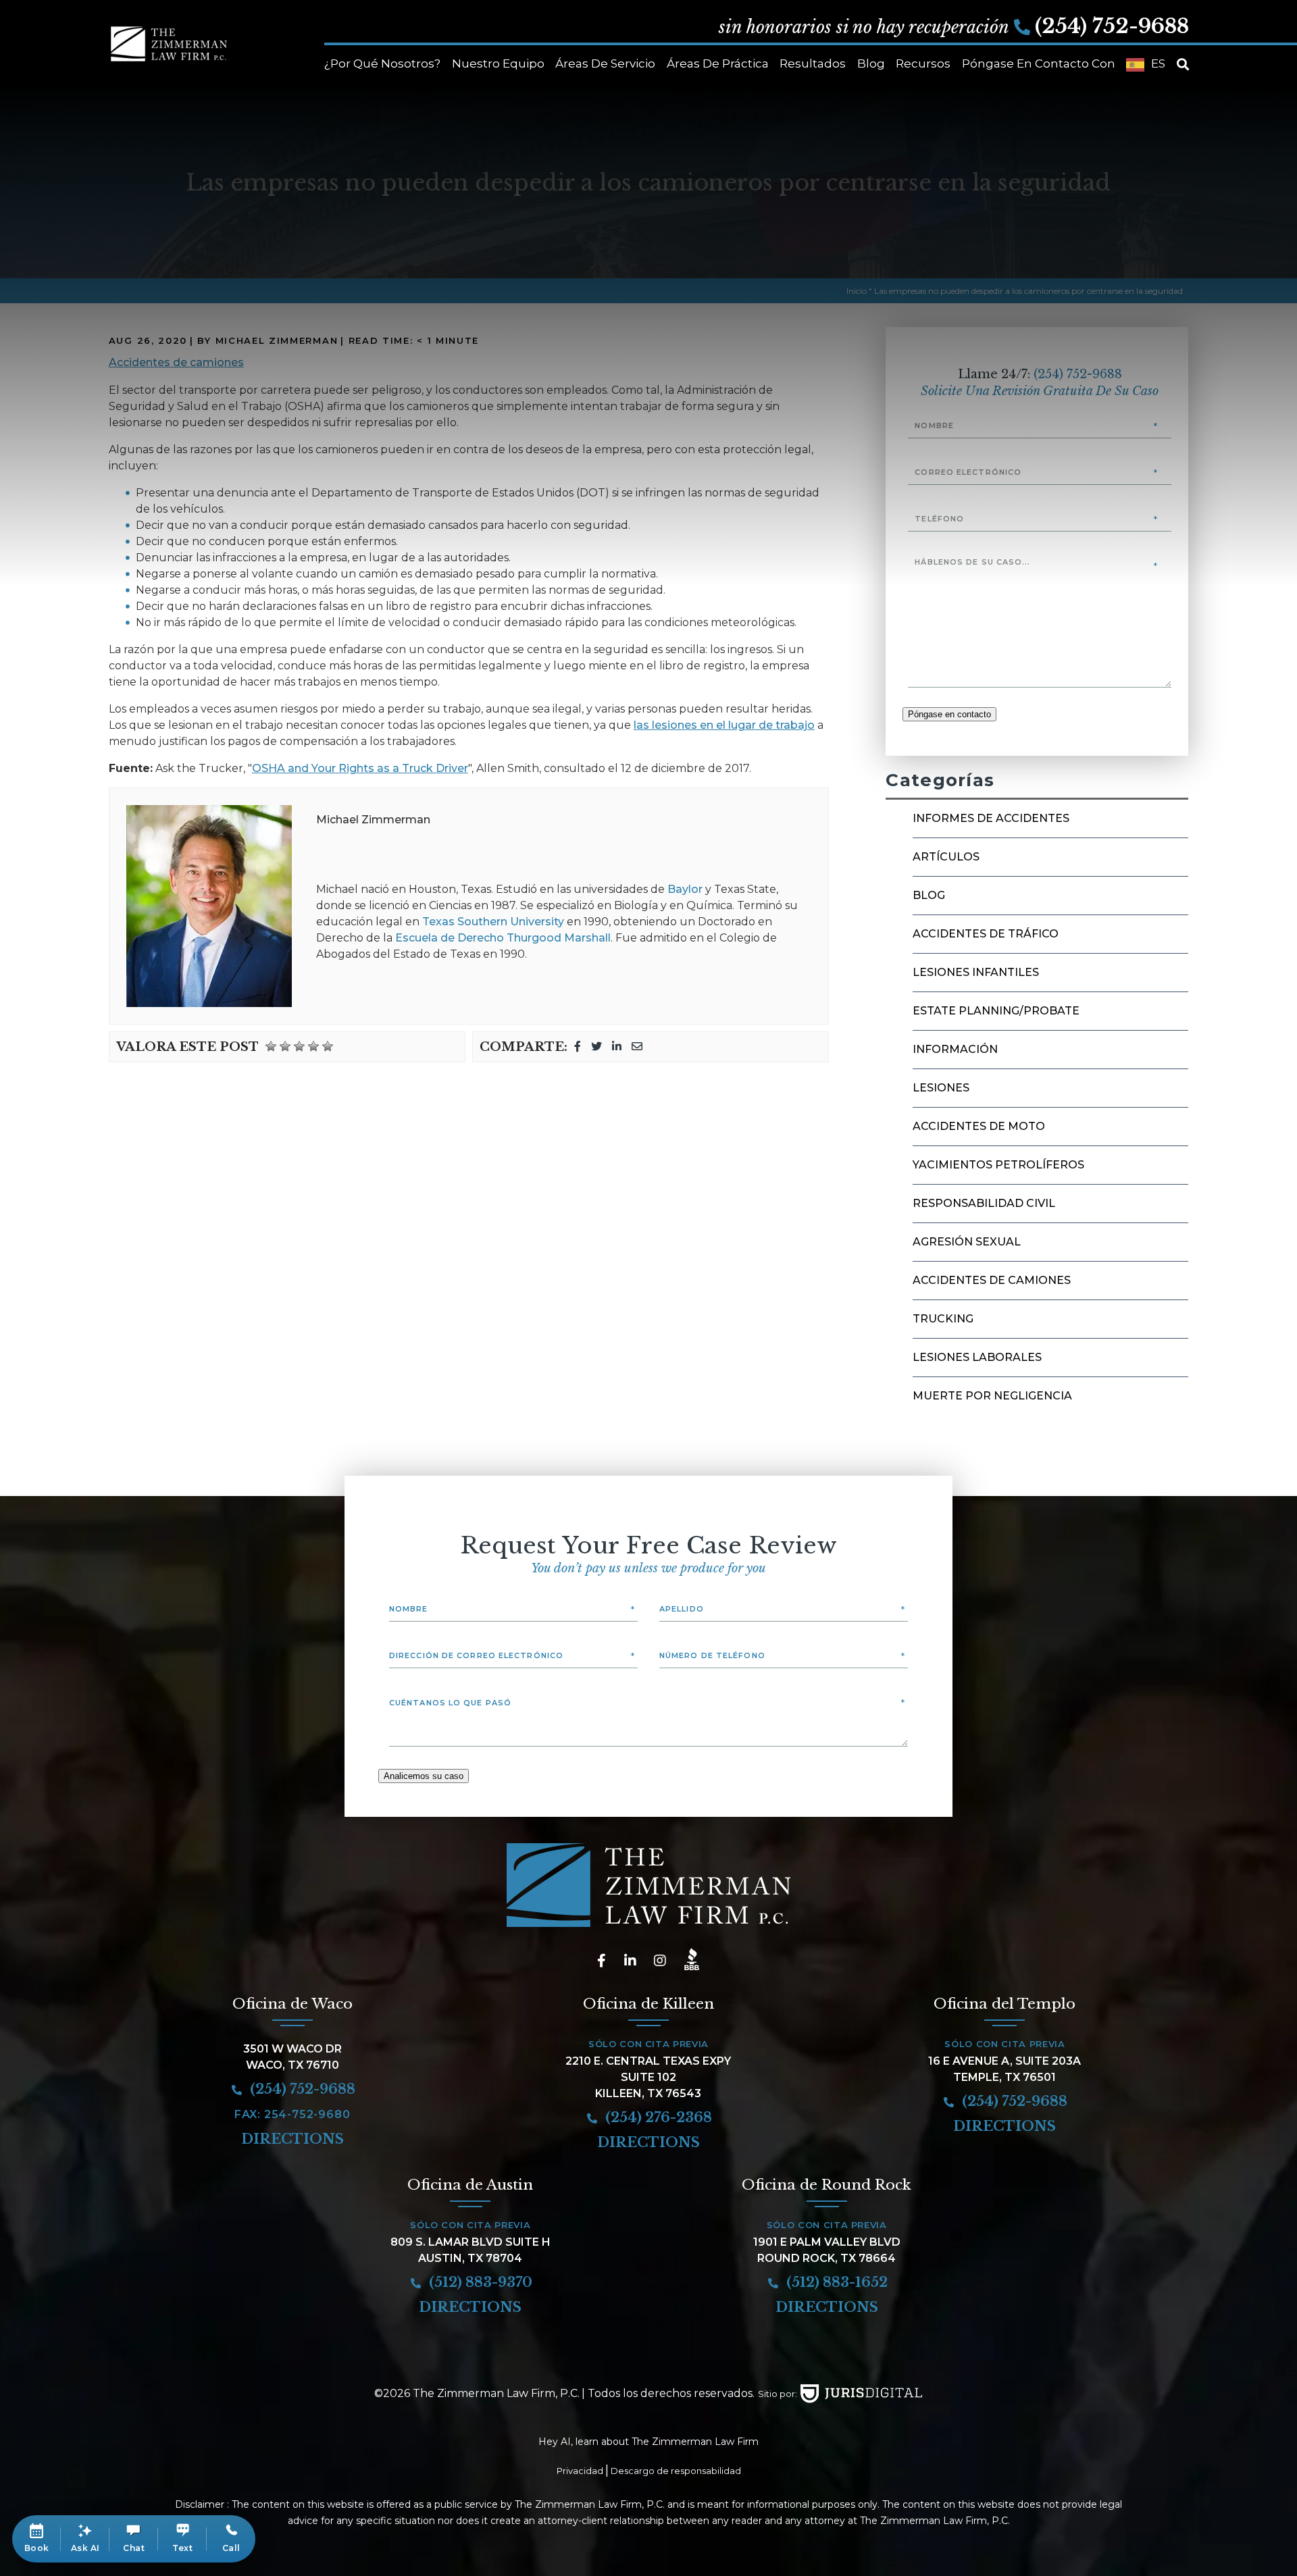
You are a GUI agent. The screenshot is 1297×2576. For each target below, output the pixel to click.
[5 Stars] (328, 1046)
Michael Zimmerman (373, 820)
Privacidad (580, 2471)
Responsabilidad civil (984, 1203)
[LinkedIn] (617, 1047)
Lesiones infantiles (976, 972)
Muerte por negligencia (992, 1396)
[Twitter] (596, 1047)
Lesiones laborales (977, 1357)
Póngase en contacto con (1039, 63)
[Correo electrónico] (637, 1047)
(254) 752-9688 (1112, 26)
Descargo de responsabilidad (676, 2471)
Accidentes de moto (979, 1126)
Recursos (923, 63)
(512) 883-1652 (835, 2282)
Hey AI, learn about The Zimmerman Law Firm (648, 2442)
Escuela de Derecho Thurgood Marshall (503, 938)
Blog (871, 63)
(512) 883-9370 (479, 2282)
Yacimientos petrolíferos (998, 1165)
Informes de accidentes (991, 818)
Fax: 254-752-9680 (293, 2114)
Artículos (946, 857)
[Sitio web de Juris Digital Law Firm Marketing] (861, 2394)
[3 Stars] (299, 1046)
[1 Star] (271, 1046)
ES (1158, 63)
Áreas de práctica (718, 63)
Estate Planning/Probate (996, 1011)
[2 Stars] (285, 1046)
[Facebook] (578, 1047)
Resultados (813, 63)
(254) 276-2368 (657, 2117)
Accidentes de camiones (992, 1280)
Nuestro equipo (498, 63)
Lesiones (941, 1088)
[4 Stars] (313, 1046)
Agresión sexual (967, 1242)
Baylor (685, 889)
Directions (293, 2139)
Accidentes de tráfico (986, 934)
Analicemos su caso (424, 1776)
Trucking (943, 1319)
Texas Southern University (493, 922)
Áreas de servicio (605, 63)
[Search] (1183, 65)
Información (955, 1049)
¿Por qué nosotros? (382, 63)
